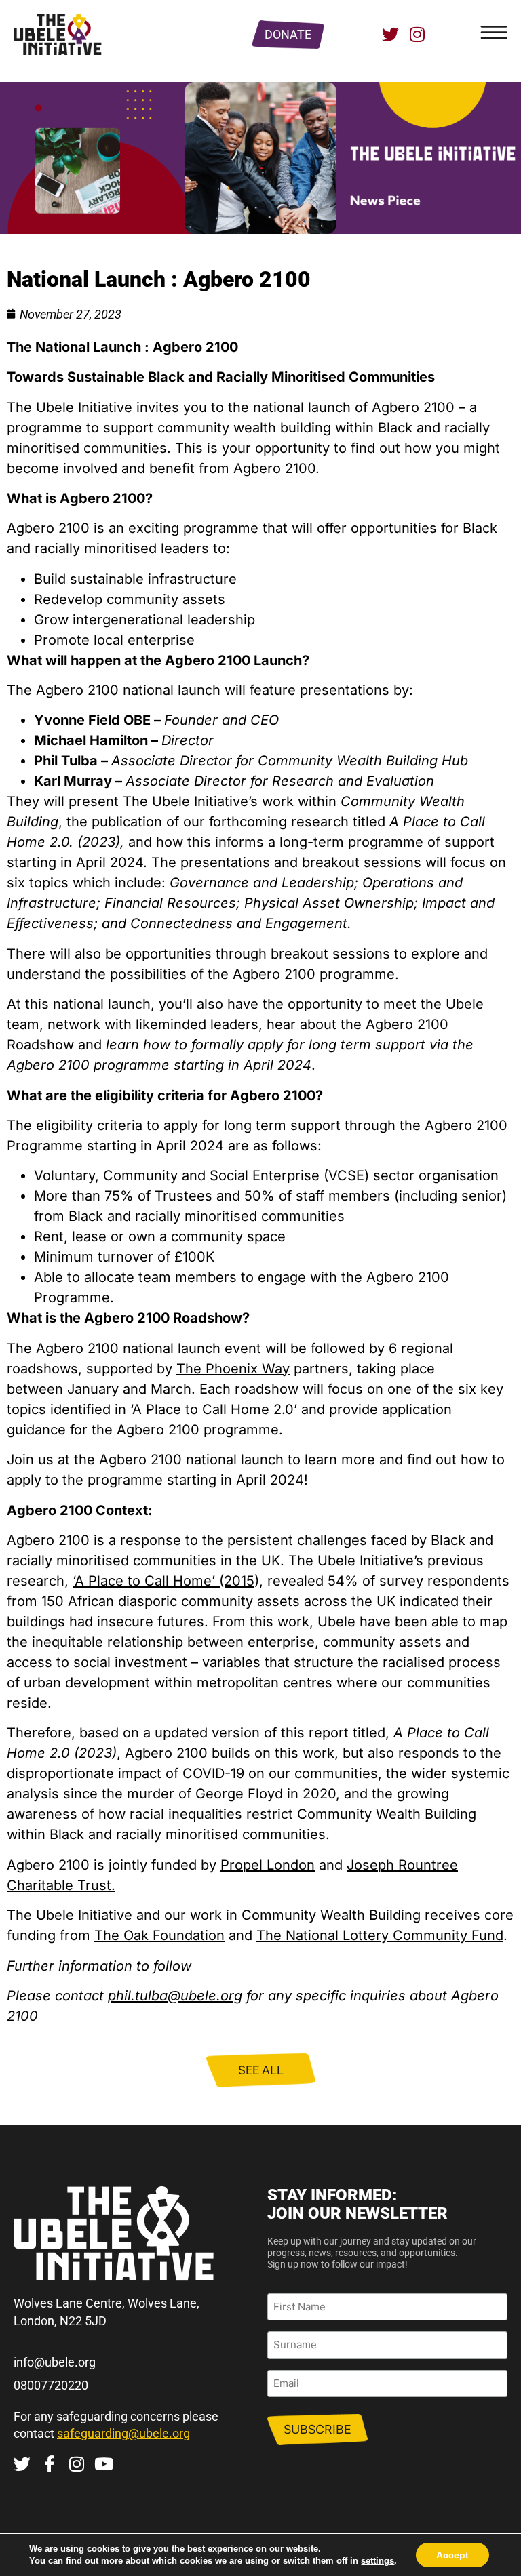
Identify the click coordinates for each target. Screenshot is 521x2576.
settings (378, 2561)
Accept (452, 2555)
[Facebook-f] (49, 2464)
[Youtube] (103, 2464)
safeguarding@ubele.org (123, 2433)
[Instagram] (418, 34)
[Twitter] (390, 34)
